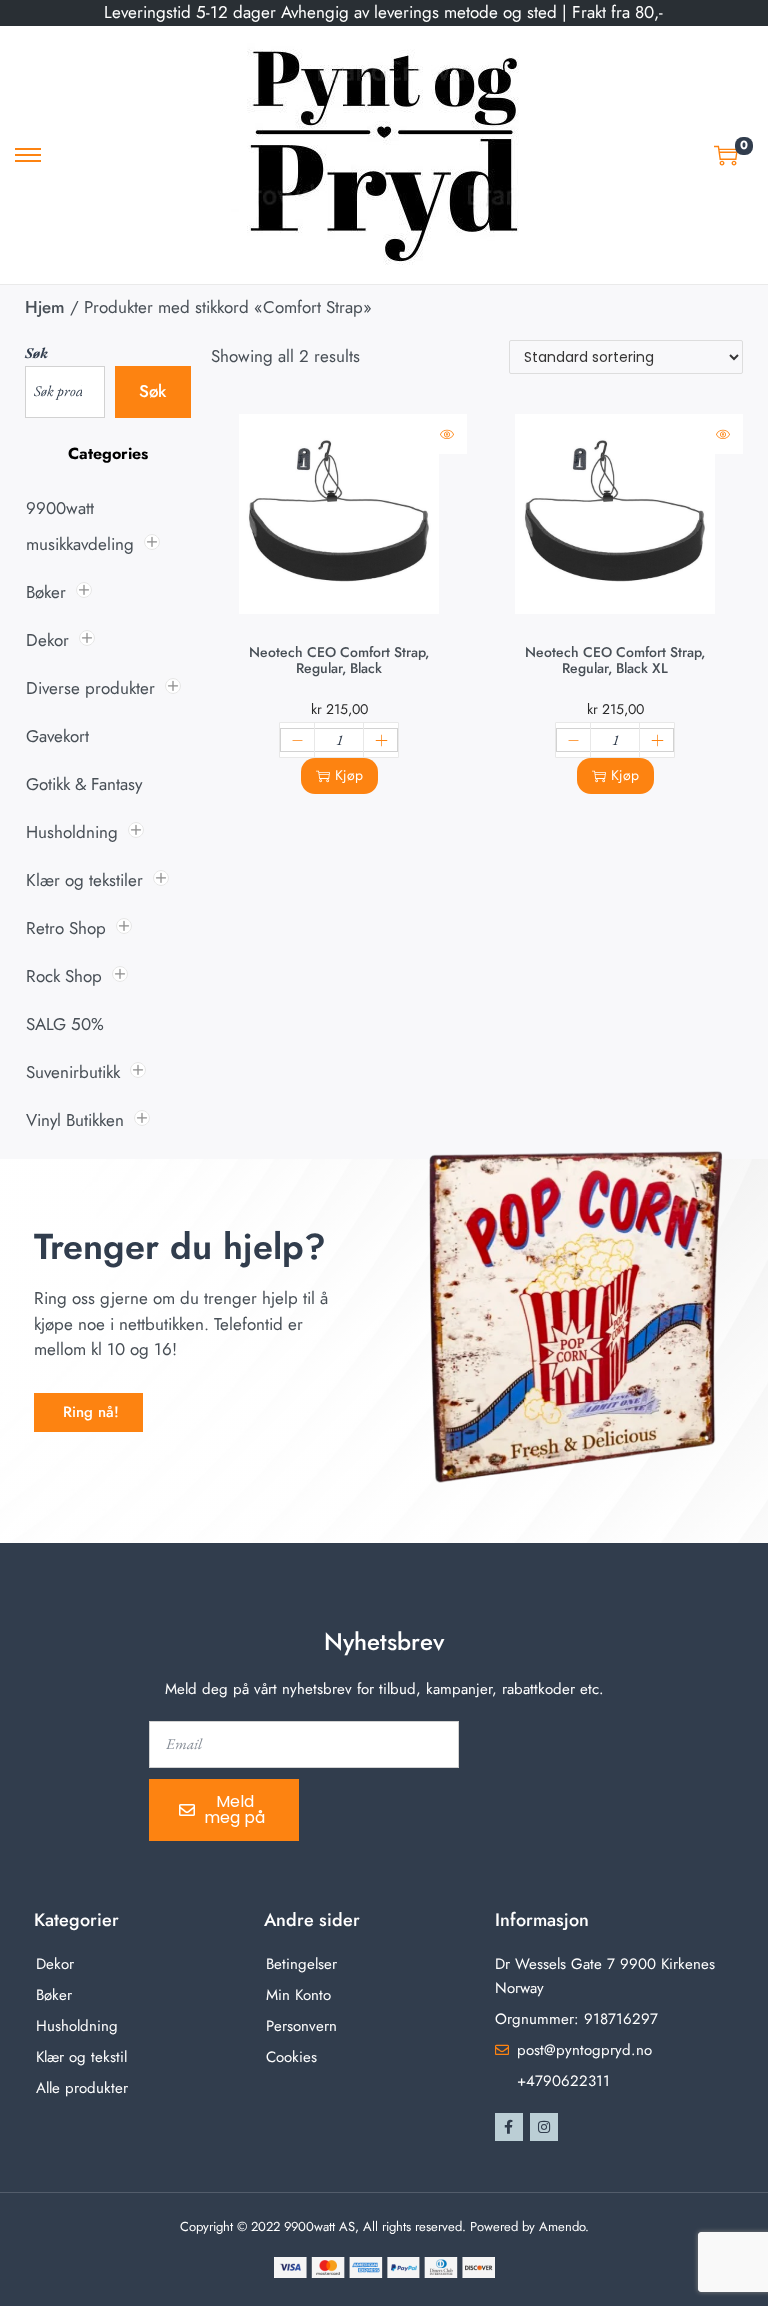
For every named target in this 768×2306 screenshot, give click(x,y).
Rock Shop (64, 976)
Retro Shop (66, 928)
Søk (36, 352)
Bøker (46, 592)
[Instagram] (544, 2127)
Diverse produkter (90, 688)
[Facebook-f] (509, 2127)
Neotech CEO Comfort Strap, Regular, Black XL (615, 660)
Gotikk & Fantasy (84, 784)
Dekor (47, 640)
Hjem (45, 307)
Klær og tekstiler (84, 880)
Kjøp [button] (349, 775)
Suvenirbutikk (73, 1072)
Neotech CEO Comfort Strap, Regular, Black (339, 660)
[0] (726, 155)
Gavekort (57, 736)
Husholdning (72, 832)
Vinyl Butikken (75, 1120)
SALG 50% (65, 1024)
